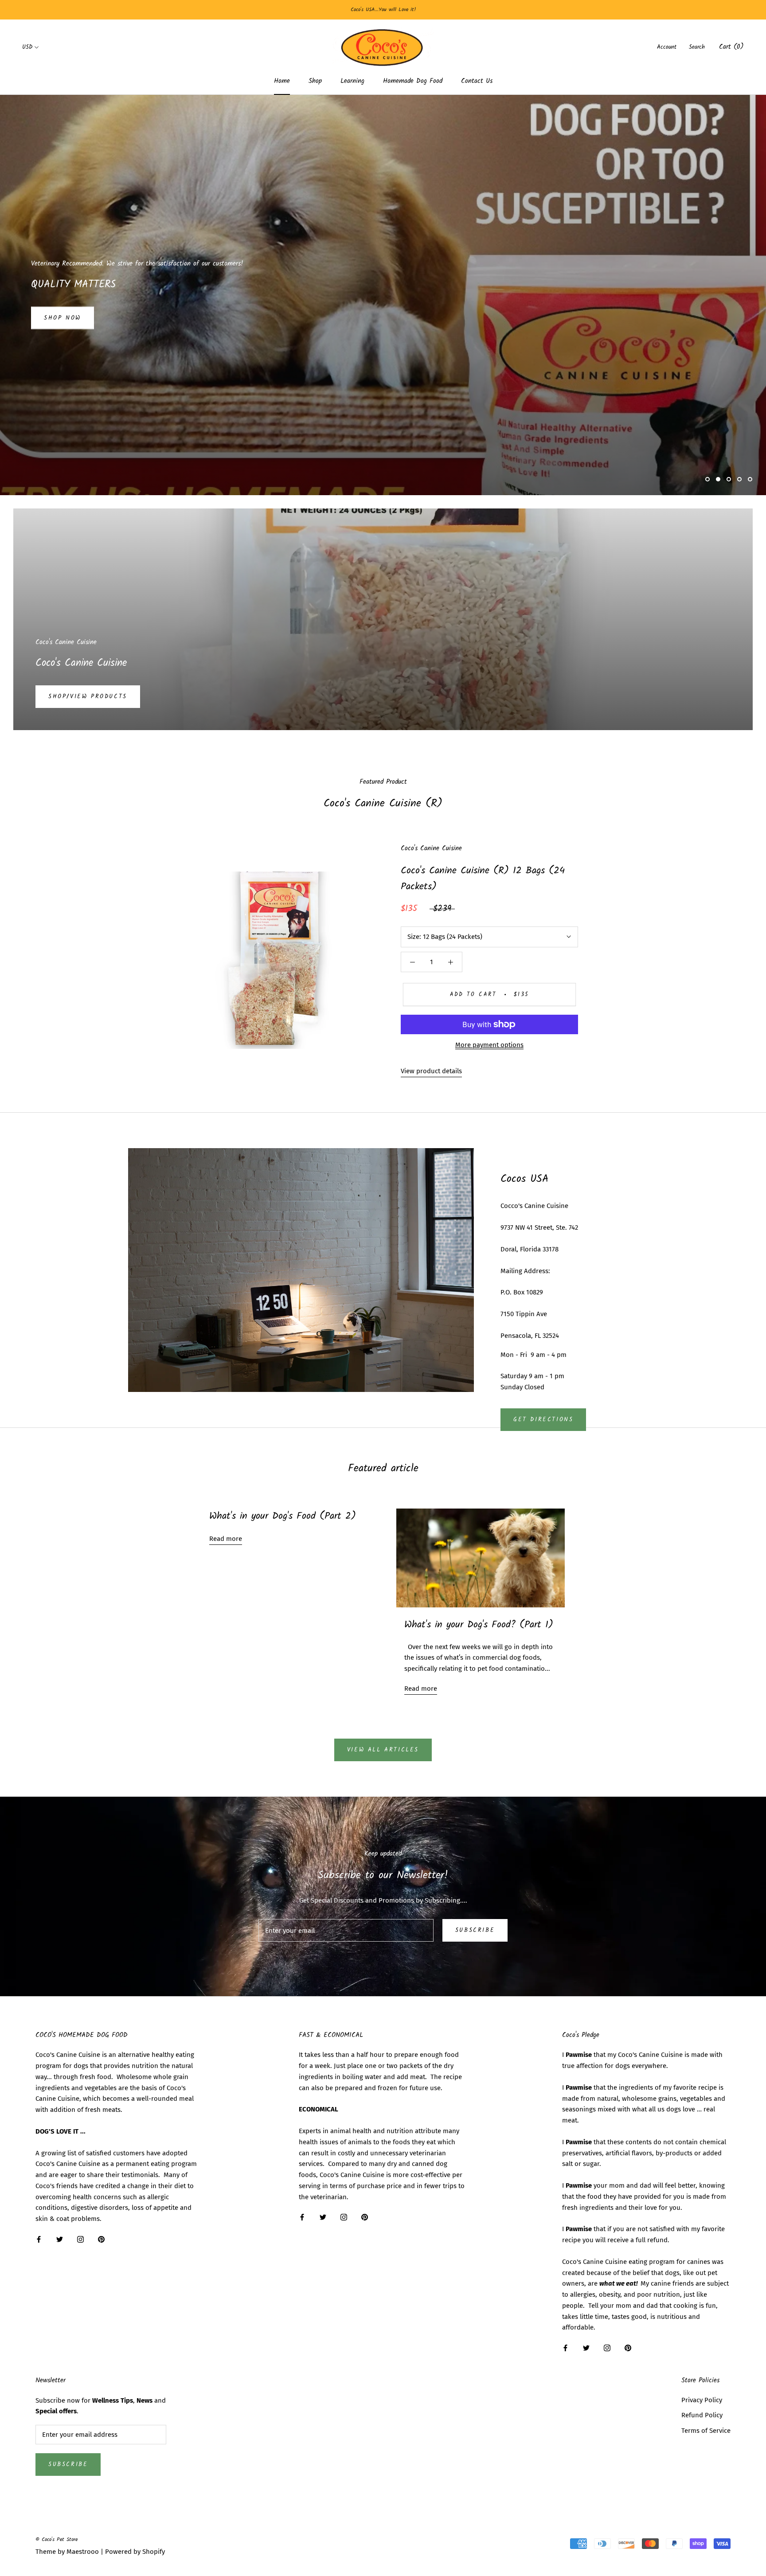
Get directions (543, 1420)
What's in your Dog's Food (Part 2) (283, 1516)
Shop (315, 81)
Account (667, 47)
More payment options (489, 1045)
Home (282, 81)
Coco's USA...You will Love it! (383, 10)
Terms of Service (706, 2431)
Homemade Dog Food (413, 81)
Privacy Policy (702, 2400)
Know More (65, 318)
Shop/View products (88, 697)
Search (697, 47)
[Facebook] (39, 2239)
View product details (431, 1071)
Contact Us (477, 81)
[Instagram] (80, 2239)
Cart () (731, 47)
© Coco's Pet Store (57, 2539)
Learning (352, 81)
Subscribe (475, 1930)
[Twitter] (60, 2239)
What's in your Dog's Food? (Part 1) (479, 1625)
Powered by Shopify (135, 2552)
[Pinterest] (101, 2239)
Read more (226, 1539)
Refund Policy (702, 2415)
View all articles (383, 1750)
